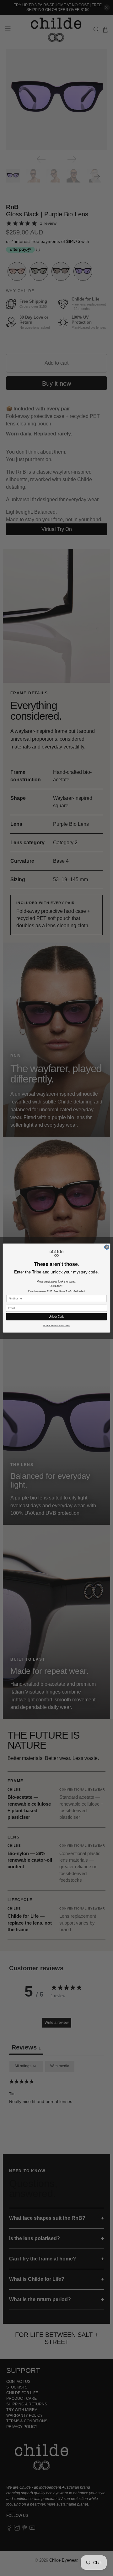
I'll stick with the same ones (56, 1326)
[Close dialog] (107, 1247)
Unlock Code (56, 1317)
